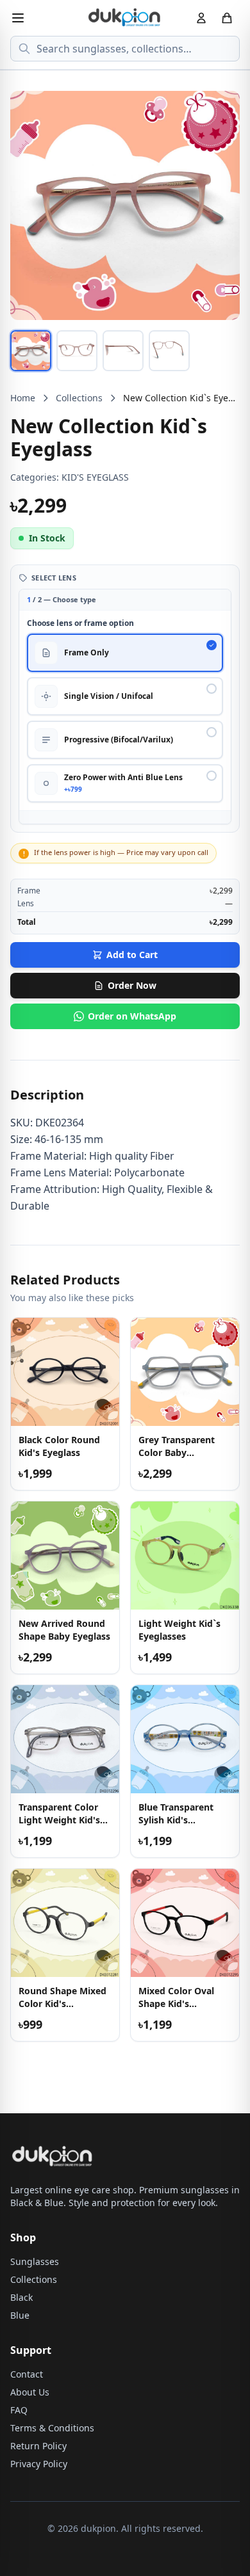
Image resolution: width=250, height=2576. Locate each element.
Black (21, 2297)
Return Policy (38, 2446)
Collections (79, 398)
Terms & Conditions (52, 2428)
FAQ (19, 2410)
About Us (30, 2392)
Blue (20, 2315)
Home (23, 398)
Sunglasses (35, 2261)
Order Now (132, 985)
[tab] (31, 351)
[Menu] (18, 18)
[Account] (201, 18)
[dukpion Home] (125, 18)
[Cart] (227, 18)
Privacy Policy (39, 2464)
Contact (27, 2374)
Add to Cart (132, 955)
